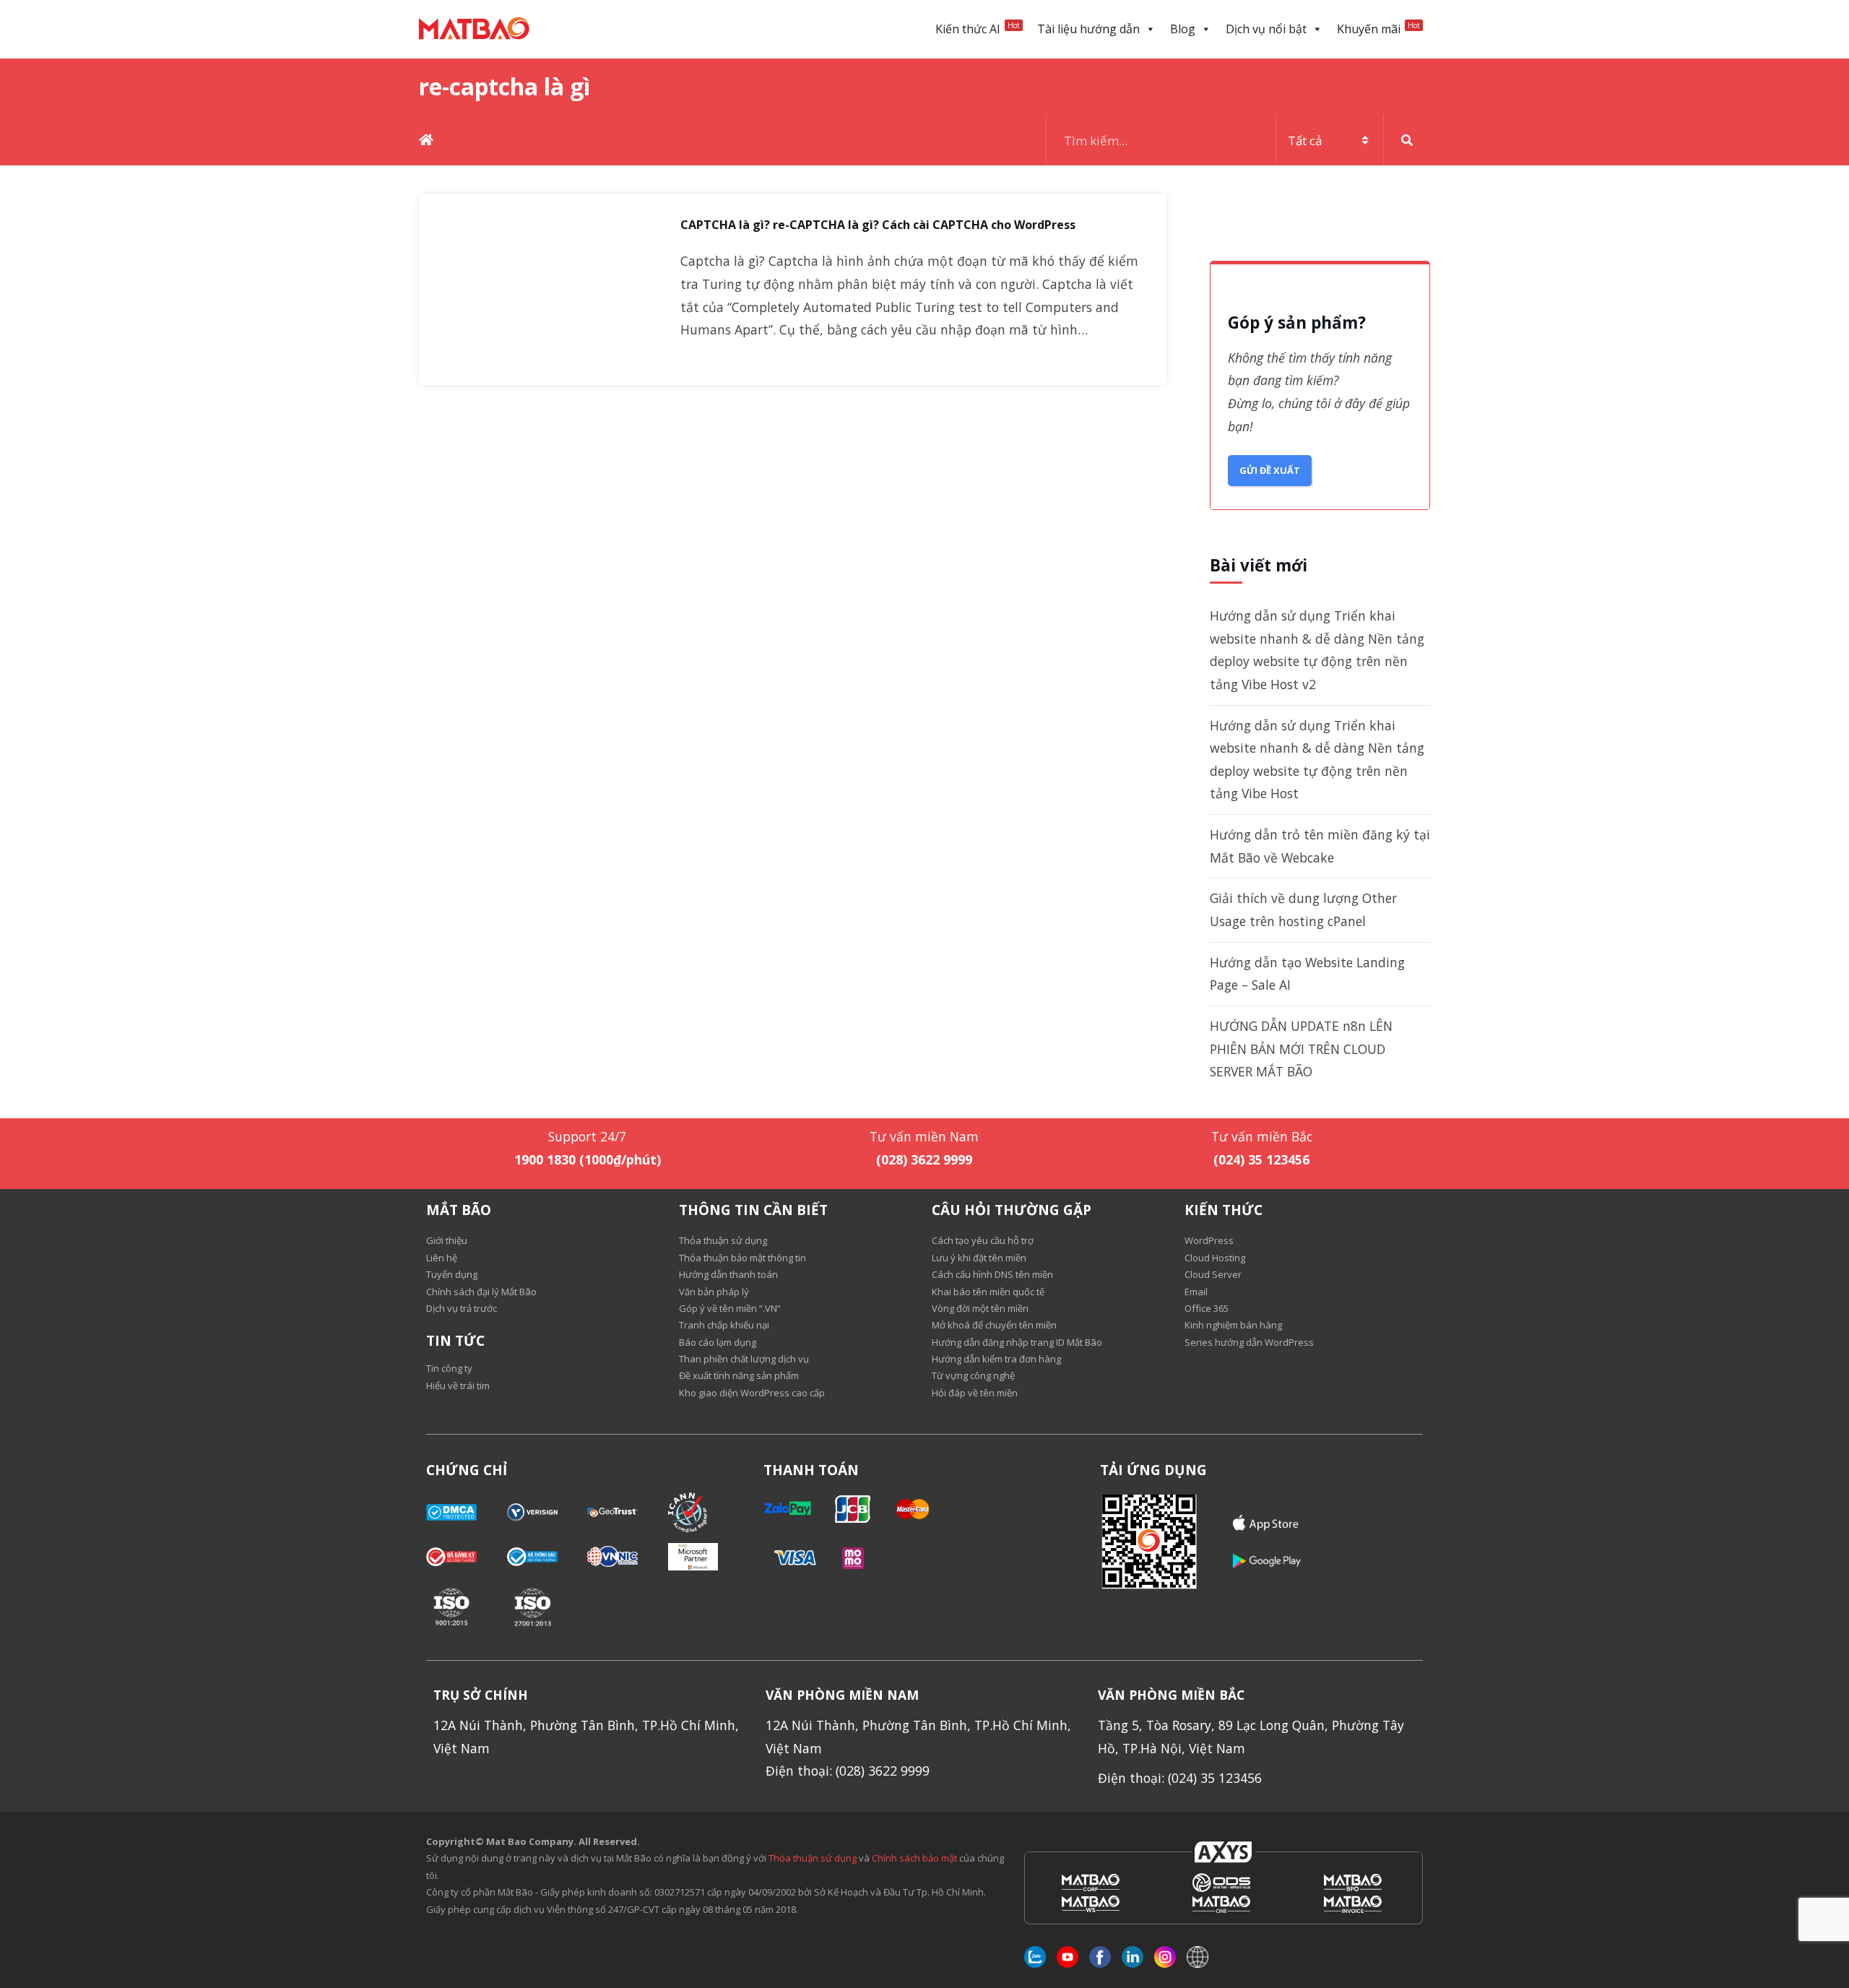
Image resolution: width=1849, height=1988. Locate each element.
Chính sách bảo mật (915, 1858)
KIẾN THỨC (1224, 1210)
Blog (1183, 29)
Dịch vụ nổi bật (1266, 29)
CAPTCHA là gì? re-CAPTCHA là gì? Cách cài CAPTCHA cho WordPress (878, 225)
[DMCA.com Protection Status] (467, 1512)
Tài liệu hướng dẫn (1088, 29)
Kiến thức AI (978, 29)
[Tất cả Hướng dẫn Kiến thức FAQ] (1238, 140)
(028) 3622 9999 (924, 1159)
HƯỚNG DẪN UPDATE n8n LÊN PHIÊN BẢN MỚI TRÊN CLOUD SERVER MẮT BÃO (1301, 1049)
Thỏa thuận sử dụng (813, 1858)
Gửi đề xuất (1270, 470)
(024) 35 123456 (1261, 1159)
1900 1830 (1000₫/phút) (588, 1159)
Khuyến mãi (1378, 29)
